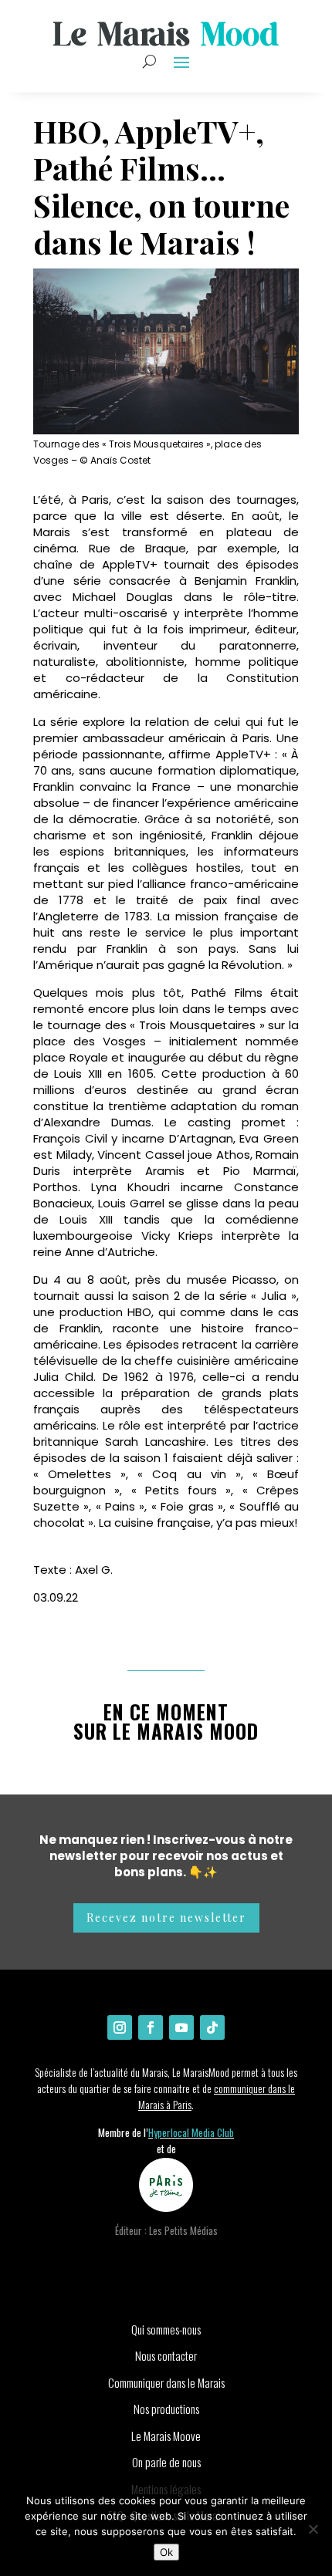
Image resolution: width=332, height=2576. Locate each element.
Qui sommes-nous (166, 2329)
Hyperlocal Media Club (191, 2132)
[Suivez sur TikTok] (212, 2027)
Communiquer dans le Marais (166, 2382)
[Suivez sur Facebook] (151, 2027)
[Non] (313, 2529)
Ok (166, 2552)
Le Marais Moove (166, 2436)
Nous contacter (166, 2355)
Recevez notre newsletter (166, 1918)
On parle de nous (166, 2462)
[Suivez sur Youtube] (181, 2027)
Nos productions (166, 2409)
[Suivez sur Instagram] (120, 2027)
